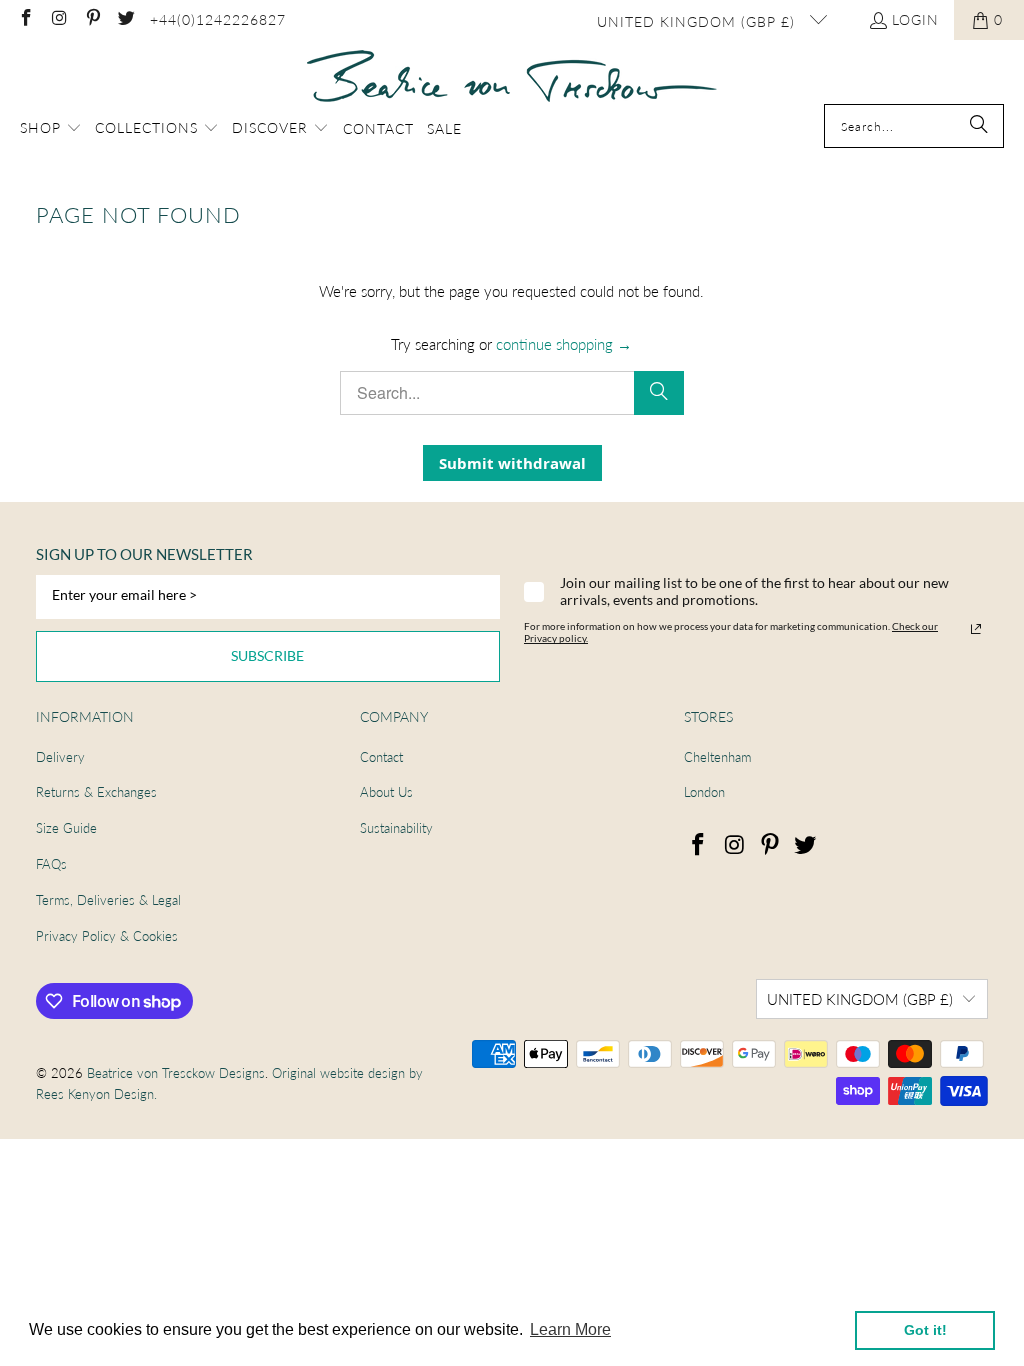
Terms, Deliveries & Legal (108, 900)
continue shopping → (564, 344)
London (704, 792)
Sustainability (396, 828)
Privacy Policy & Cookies (107, 936)
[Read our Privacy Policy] (976, 629)
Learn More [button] (570, 1329)
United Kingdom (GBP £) (698, 21)
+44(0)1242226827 (218, 19)
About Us (386, 792)
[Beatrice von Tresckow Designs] (512, 77)
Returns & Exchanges (96, 792)
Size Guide (66, 828)
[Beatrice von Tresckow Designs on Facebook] (25, 19)
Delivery (60, 757)
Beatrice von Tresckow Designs (176, 1073)
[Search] (979, 126)
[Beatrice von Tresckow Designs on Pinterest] (92, 19)
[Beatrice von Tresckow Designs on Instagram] (59, 19)
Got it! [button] (925, 1330)
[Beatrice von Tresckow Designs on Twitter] (126, 19)
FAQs (51, 864)
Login (915, 19)
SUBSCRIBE (267, 655)
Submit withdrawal (512, 463)
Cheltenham (717, 757)
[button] (51, 129)
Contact (381, 757)
